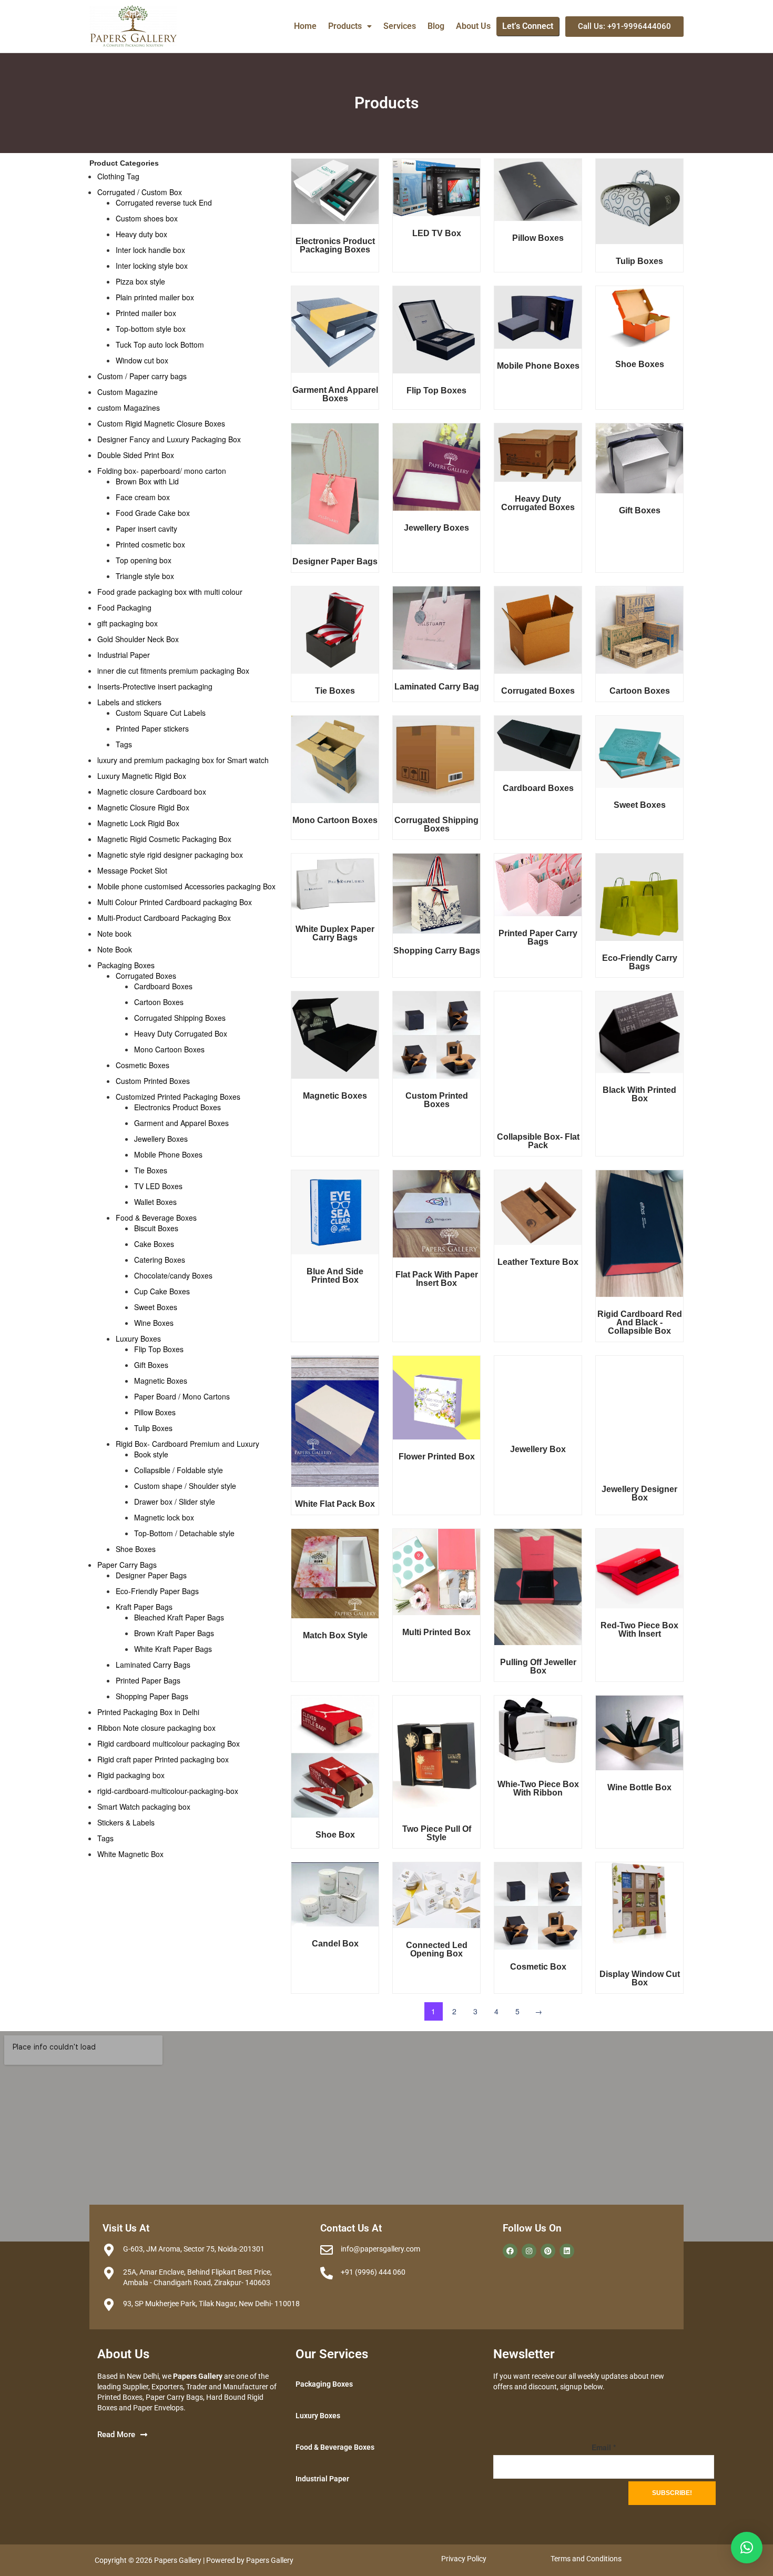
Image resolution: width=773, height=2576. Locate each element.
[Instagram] (529, 2251)
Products (345, 26)
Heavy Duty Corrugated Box (181, 1033)
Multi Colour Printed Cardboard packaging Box (175, 902)
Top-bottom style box (151, 329)
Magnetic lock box (164, 1517)
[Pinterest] (548, 2251)
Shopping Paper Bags (152, 1696)
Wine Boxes (154, 1323)
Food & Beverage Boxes (156, 1218)
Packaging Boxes (126, 965)
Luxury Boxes (138, 1338)
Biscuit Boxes (156, 1228)
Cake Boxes (154, 1244)
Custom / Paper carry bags (142, 376)
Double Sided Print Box (136, 455)
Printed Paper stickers (152, 728)
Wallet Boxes (155, 1202)
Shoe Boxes (136, 1549)
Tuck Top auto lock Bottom (160, 344)
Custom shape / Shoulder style (185, 1486)
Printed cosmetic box (150, 544)
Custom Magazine (128, 392)
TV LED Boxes (158, 1186)
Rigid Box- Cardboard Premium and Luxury (187, 1444)
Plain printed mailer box (155, 297)
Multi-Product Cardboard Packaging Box (164, 918)
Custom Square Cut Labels (161, 713)
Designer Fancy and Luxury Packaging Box (169, 439)
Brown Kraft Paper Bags (174, 1633)
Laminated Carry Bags (153, 1665)
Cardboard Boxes (163, 986)
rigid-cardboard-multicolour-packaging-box (168, 1791)
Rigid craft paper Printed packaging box (163, 1759)
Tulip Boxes (153, 1428)
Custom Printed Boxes (153, 1081)
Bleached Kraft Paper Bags (179, 1617)
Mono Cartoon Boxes (169, 1049)
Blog (436, 26)
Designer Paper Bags (151, 1575)
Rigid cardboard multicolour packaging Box (169, 1743)
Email (604, 2447)
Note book (114, 934)
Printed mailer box (146, 313)
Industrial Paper (124, 655)
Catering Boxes (160, 1260)
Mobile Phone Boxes (168, 1154)
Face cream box (143, 497)
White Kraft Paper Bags (173, 1649)
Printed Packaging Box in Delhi (148, 1712)
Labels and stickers (129, 702)
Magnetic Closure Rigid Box (143, 807)
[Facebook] (510, 2251)
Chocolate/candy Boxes (173, 1275)
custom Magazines (129, 408)
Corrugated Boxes (146, 976)
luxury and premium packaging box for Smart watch (183, 760)
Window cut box (142, 360)
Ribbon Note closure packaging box (156, 1728)
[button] (350, 26)
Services (400, 26)
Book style (151, 1454)
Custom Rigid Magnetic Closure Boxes (161, 423)
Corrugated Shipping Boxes (180, 1018)
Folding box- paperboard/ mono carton (162, 471)
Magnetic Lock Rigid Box (138, 823)
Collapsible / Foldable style (179, 1470)
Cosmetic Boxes (143, 1065)
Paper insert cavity (146, 529)
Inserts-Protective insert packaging (155, 686)
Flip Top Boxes (159, 1349)
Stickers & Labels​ (126, 1822)
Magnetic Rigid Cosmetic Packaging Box (164, 839)
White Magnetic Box (130, 1854)
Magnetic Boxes (161, 1381)
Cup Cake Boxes (162, 1291)
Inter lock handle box (150, 250)
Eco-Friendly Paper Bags (157, 1591)
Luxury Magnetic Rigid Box (142, 776)
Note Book (115, 949)
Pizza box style (140, 281)
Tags (124, 744)
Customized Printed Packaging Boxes (178, 1097)
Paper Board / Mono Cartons (182, 1396)
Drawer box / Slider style (175, 1502)
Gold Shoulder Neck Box (138, 639)
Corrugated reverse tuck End (164, 202)
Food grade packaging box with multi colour (170, 592)
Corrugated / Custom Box (140, 192)
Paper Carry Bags (127, 1565)
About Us (473, 26)
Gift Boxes (151, 1365)
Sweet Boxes (156, 1307)
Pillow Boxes (155, 1412)
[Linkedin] (567, 2251)
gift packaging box (128, 623)
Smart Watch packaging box (144, 1807)
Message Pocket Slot (132, 870)
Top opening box (144, 560)
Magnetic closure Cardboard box (152, 792)
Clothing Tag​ (118, 176)
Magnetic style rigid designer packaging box (170, 855)
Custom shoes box (147, 218)
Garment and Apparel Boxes (181, 1123)
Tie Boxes (151, 1170)
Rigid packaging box (131, 1775)
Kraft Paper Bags (144, 1607)
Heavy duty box (141, 234)
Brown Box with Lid (147, 481)
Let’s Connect (528, 26)
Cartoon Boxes (159, 1002)
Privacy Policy (464, 2559)
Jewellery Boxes (161, 1139)
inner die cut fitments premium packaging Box (173, 671)
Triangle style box (145, 576)
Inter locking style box (152, 266)
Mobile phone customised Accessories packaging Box (186, 886)
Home (305, 26)
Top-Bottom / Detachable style (184, 1533)
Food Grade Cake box (153, 513)
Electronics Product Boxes (177, 1107)
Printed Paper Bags (148, 1680)
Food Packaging (124, 607)
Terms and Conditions (586, 2559)
